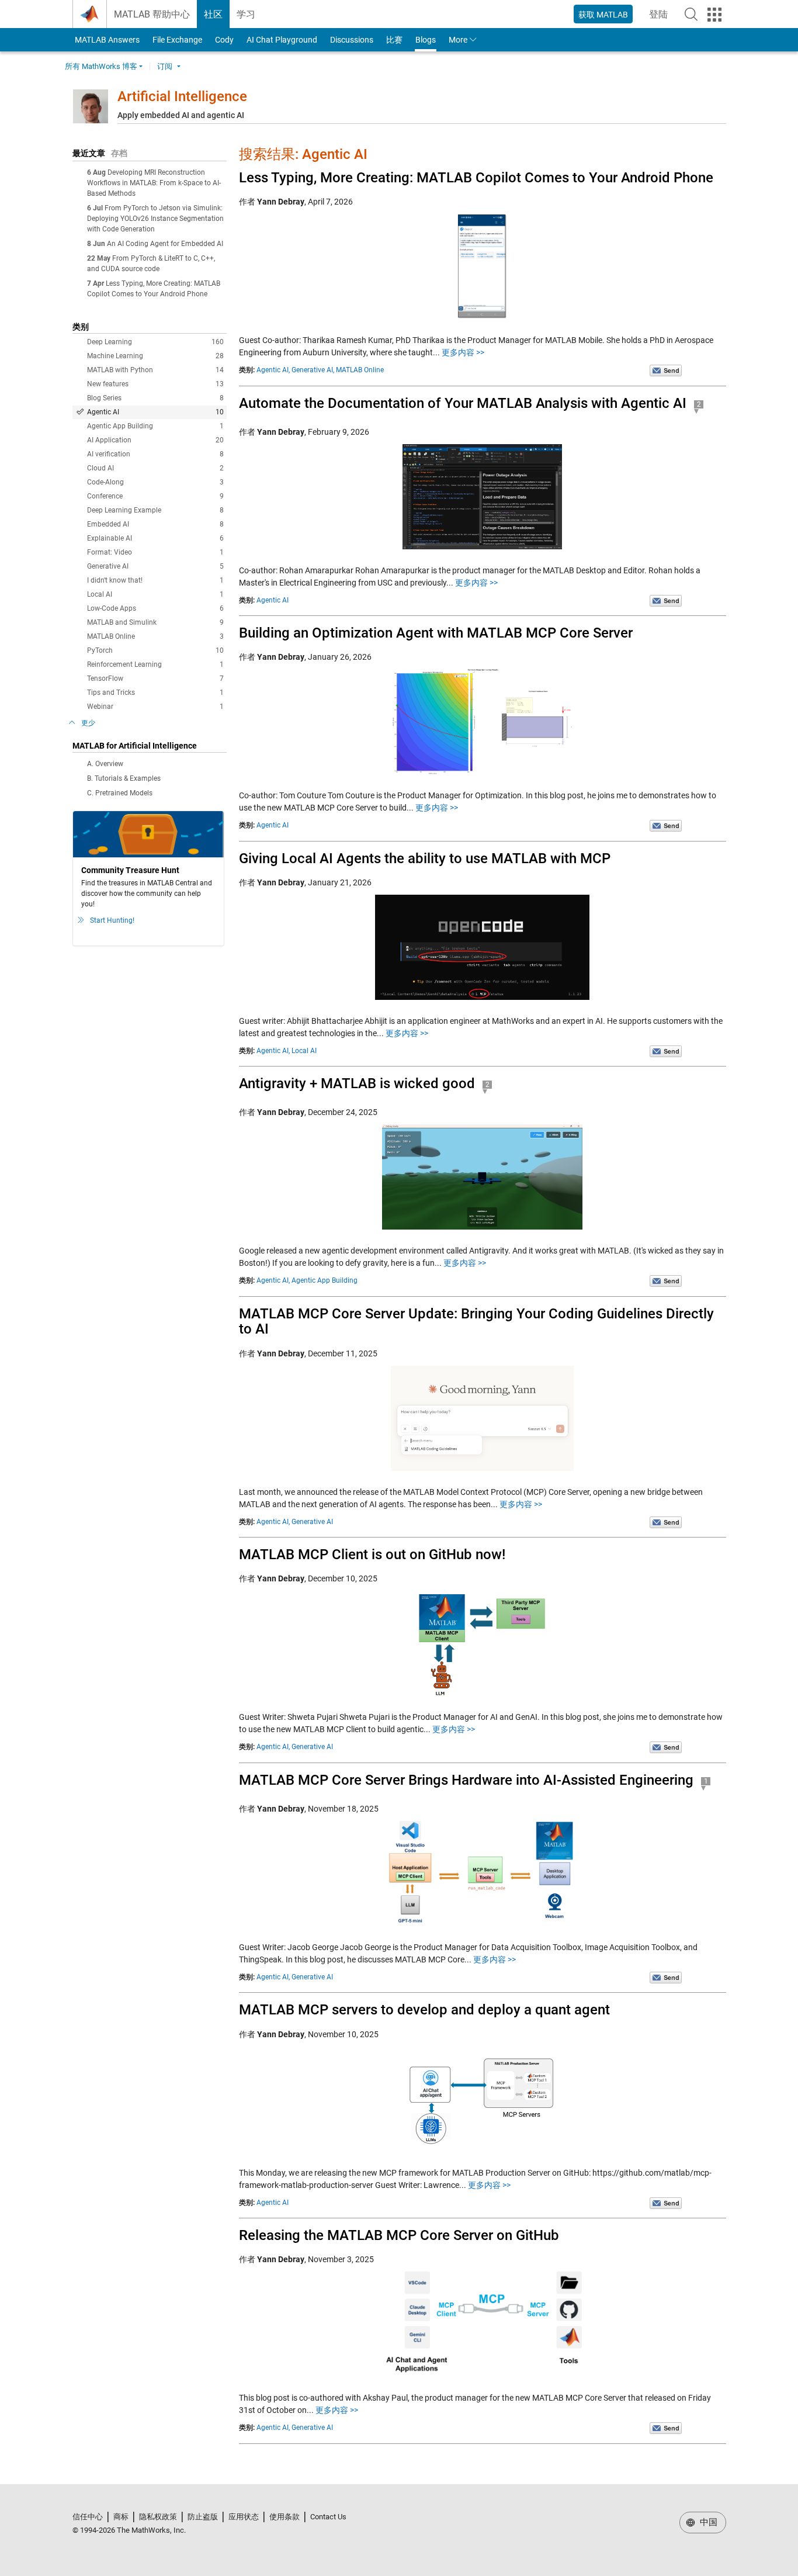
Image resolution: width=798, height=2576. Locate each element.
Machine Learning (155, 356)
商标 (121, 2517)
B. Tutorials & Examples (124, 778)
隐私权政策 (158, 2517)
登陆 (662, 18)
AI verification (155, 454)
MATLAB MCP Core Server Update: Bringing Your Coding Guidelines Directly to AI (476, 1321)
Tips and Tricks (155, 693)
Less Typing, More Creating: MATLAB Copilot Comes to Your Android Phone (476, 178)
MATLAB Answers (106, 40)
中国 (707, 2522)
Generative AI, (313, 370)
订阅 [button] (165, 66)
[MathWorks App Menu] (714, 15)
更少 (88, 723)
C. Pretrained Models (120, 793)
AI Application (155, 440)
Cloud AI (155, 468)
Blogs (426, 40)
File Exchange (177, 40)
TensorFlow (155, 678)
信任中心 (88, 2517)
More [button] (458, 40)
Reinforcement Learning (155, 664)
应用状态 (244, 2517)
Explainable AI (155, 538)
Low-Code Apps (155, 608)
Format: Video (155, 552)
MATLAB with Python (155, 370)
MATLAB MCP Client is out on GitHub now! (372, 1554)
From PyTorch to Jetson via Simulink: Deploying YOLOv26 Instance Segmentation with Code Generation (155, 219)
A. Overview (105, 764)
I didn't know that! (155, 580)
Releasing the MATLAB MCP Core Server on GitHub (399, 2235)
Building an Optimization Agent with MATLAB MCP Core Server (436, 633)
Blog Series (155, 398)
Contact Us (328, 2517)
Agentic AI (155, 412)
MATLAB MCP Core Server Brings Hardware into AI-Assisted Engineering (466, 1780)
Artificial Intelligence (182, 96)
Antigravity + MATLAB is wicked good (357, 1083)
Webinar (155, 707)
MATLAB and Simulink (155, 622)
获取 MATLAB (603, 15)
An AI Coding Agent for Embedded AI (165, 244)
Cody (224, 40)
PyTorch (155, 650)
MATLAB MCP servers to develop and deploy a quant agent (424, 2010)
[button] (691, 14)
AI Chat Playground (282, 40)
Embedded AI (155, 524)
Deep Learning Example (155, 510)
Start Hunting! (112, 920)
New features (155, 384)
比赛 (394, 40)
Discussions (352, 40)
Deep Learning (155, 342)
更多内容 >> (463, 352)
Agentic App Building (155, 426)
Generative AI (155, 566)
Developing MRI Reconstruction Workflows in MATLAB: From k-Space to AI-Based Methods (154, 183)
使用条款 (284, 2517)
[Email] (666, 370)
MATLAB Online (155, 636)
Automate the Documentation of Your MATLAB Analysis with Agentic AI (463, 403)
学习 (246, 14)
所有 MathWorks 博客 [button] (101, 66)
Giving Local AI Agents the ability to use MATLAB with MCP (425, 858)
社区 (213, 14)
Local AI (155, 594)
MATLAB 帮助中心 (152, 14)
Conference (155, 496)
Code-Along (155, 482)
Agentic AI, (273, 370)
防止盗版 (203, 2517)
